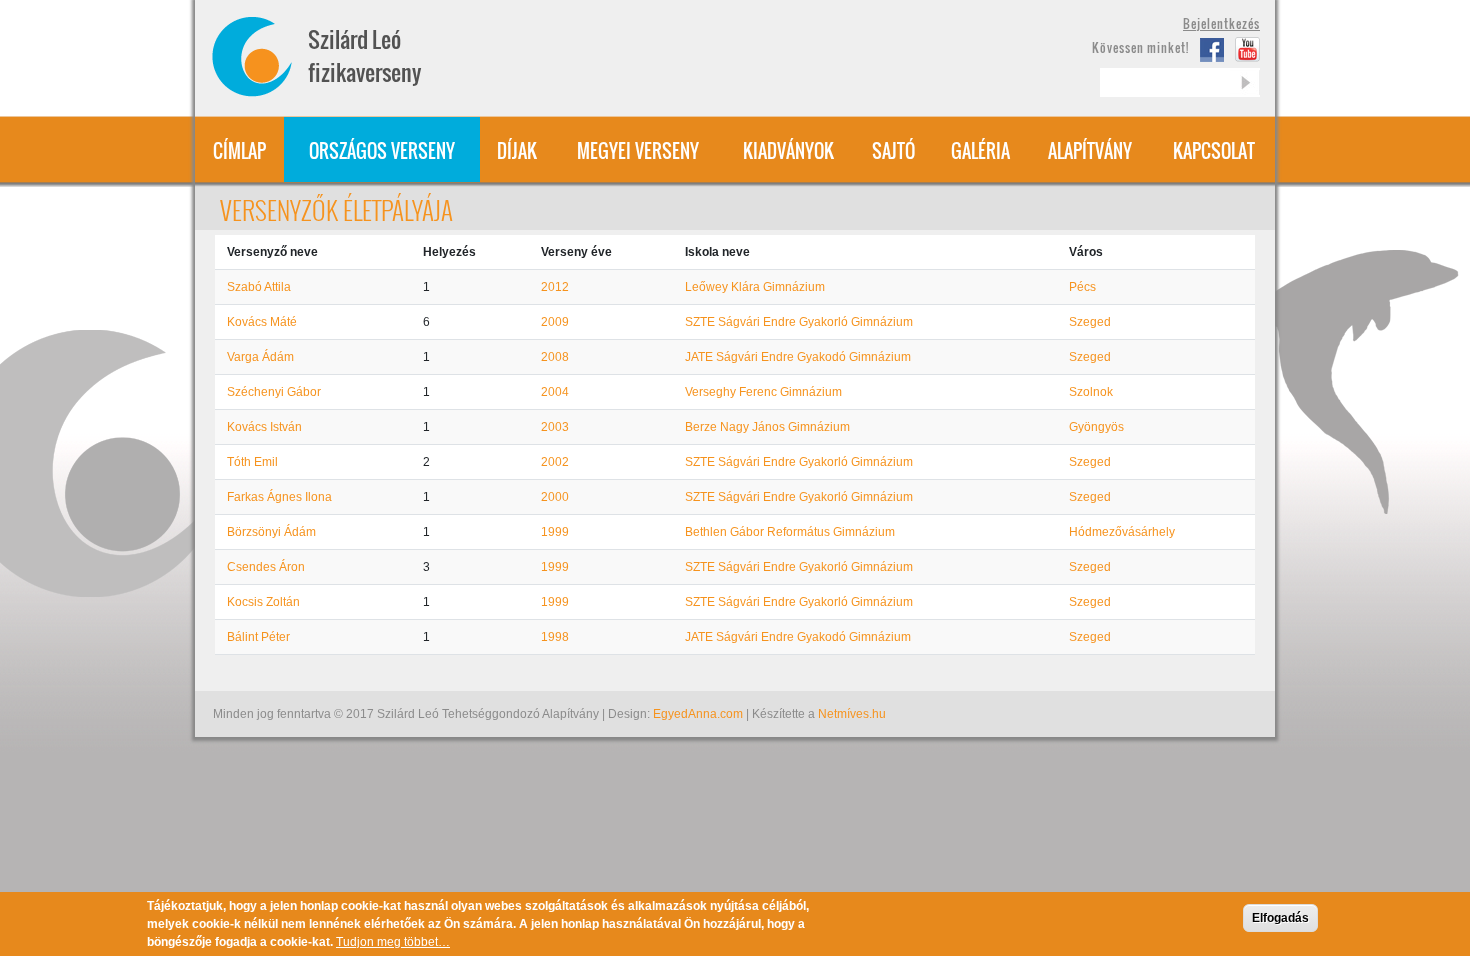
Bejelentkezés (1221, 23)
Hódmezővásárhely (1122, 532)
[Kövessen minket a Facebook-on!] (1213, 49)
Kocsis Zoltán (263, 602)
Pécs (1082, 287)
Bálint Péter (258, 637)
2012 (555, 287)
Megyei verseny (638, 151)
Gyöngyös (1096, 427)
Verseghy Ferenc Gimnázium (763, 392)
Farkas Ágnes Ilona (279, 497)
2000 (555, 497)
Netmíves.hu (852, 714)
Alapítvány (1090, 151)
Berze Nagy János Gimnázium (767, 427)
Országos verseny (382, 151)
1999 (555, 532)
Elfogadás (1280, 918)
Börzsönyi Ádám (271, 532)
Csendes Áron (266, 567)
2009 (555, 322)
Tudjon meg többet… (393, 942)
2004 (555, 392)
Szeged (1090, 322)
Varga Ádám (260, 357)
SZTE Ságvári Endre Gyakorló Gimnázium (799, 322)
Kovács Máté (262, 322)
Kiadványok (788, 151)
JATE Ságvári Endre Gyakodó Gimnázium (798, 357)
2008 (555, 357)
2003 (555, 427)
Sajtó (893, 151)
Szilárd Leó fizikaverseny (364, 55)
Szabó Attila (259, 287)
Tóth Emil (252, 462)
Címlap (239, 151)
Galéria (980, 151)
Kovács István (264, 427)
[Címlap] (259, 56)
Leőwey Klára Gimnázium (755, 287)
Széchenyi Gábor (274, 392)
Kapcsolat (1214, 151)
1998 (555, 637)
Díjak (517, 151)
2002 (555, 462)
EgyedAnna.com (698, 714)
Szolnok (1091, 392)
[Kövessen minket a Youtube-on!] (1247, 49)
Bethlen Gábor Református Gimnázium (790, 532)
